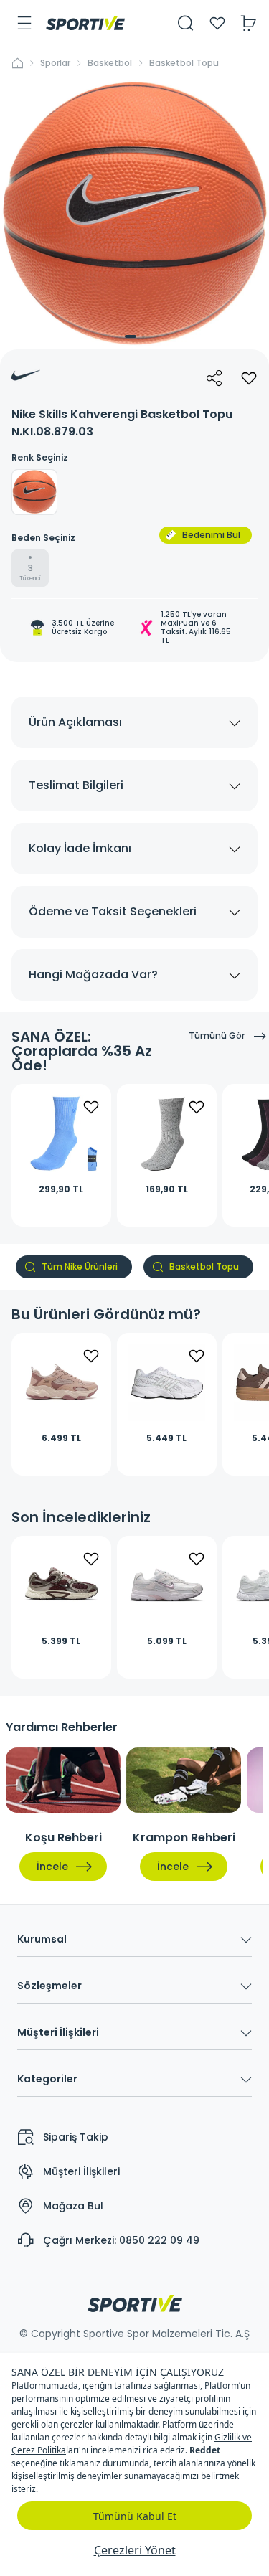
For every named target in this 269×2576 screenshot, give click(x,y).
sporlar (55, 63)
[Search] (186, 23)
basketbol (110, 63)
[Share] (214, 378)
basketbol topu (184, 63)
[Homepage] (85, 23)
